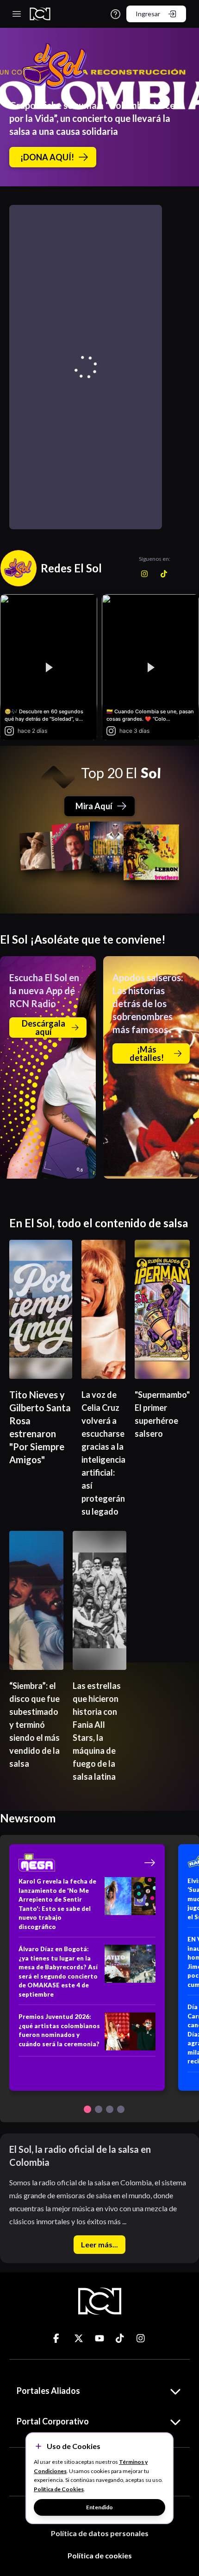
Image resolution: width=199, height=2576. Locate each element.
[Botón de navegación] (87, 2109)
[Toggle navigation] (17, 14)
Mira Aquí (94, 806)
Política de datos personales (100, 2533)
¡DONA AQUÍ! (47, 157)
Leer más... (99, 2244)
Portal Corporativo (53, 2421)
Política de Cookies (59, 2489)
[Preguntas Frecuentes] (115, 14)
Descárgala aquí (44, 1028)
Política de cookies (100, 2555)
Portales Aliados (48, 2391)
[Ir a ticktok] (58, 2338)
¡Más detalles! (147, 1053)
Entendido (99, 2507)
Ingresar (148, 14)
